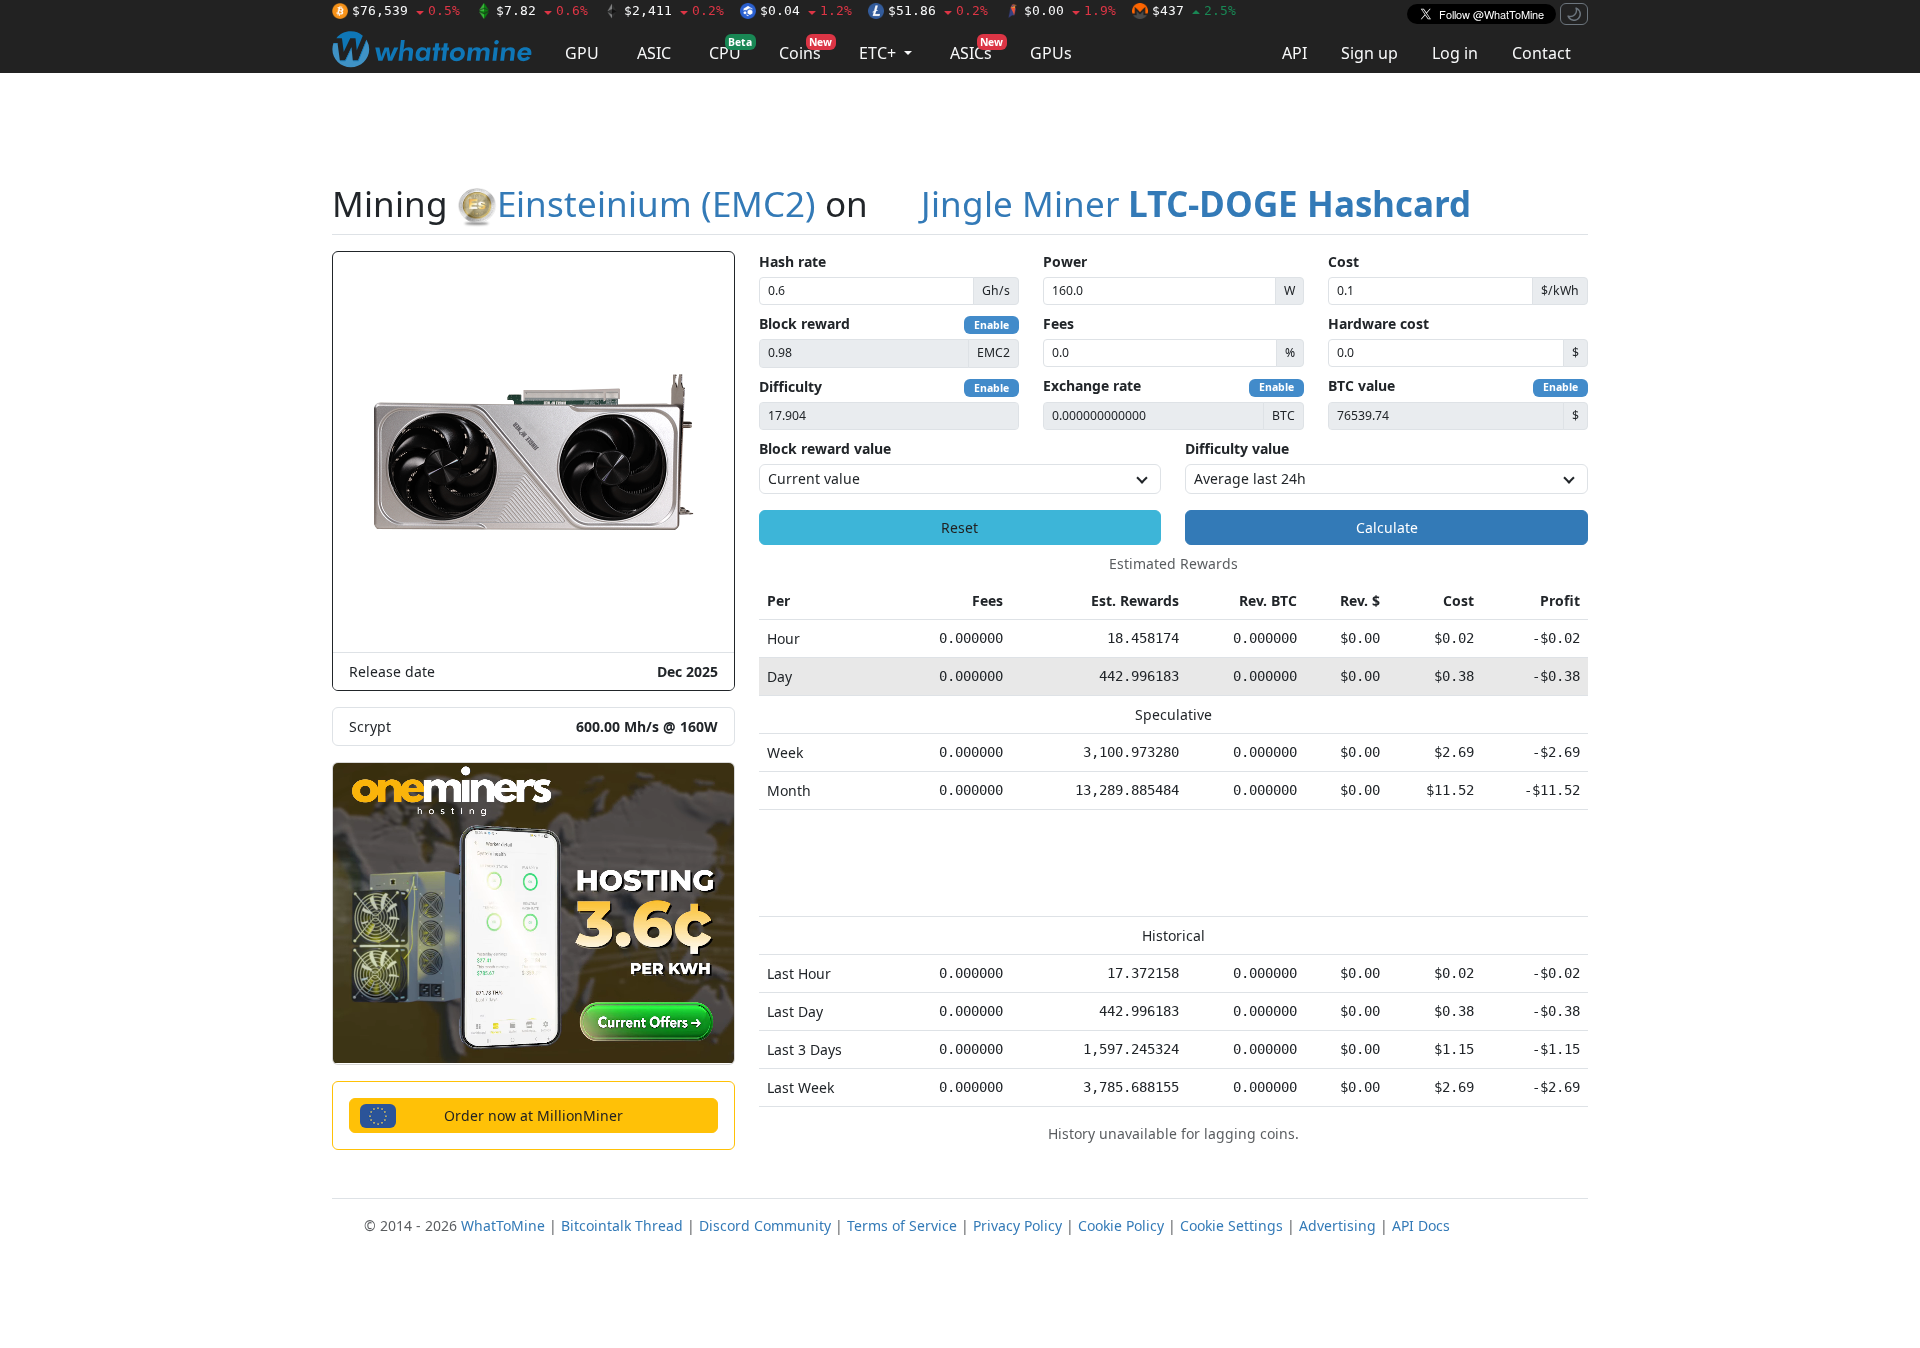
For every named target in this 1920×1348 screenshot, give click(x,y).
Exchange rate (1092, 385)
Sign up (1369, 53)
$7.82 (542, 10)
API (1294, 53)
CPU (730, 49)
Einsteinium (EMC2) (656, 203)
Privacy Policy (1017, 1225)
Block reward (804, 323)
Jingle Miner (1196, 203)
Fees (1058, 323)
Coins (805, 49)
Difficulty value (1237, 448)
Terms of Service (902, 1225)
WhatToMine (503, 1225)
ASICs (976, 49)
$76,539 (406, 10)
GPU (582, 53)
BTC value (1361, 385)
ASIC (654, 53)
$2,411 (674, 10)
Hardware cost (1378, 323)
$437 (1194, 10)
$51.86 (938, 10)
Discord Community (765, 1225)
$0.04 (806, 10)
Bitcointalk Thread (622, 1225)
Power (1065, 261)
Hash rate (792, 261)
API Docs (1421, 1225)
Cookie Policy (1121, 1225)
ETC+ (879, 53)
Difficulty (790, 386)
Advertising (1337, 1225)
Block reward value (825, 448)
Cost (1343, 261)
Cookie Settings (1231, 1225)
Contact (1541, 53)
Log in (1455, 53)
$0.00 (1070, 10)
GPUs (1051, 53)
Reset (959, 527)
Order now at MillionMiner (533, 1115)
